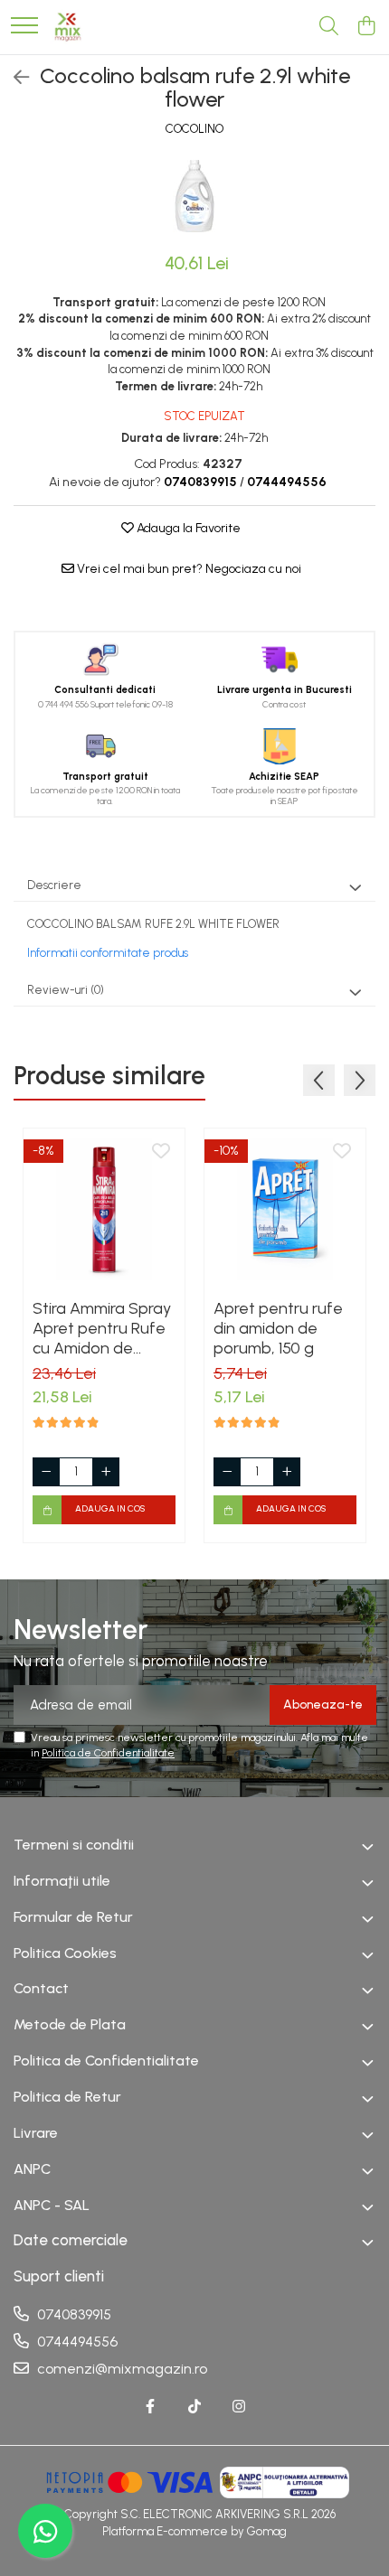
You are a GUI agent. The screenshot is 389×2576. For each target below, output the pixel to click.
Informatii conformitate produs (108, 953)
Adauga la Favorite (187, 528)
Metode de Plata (70, 2024)
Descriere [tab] (54, 885)
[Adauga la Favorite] (161, 1152)
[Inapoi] (14, 78)
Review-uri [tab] (66, 990)
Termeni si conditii (74, 1845)
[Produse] (24, 27)
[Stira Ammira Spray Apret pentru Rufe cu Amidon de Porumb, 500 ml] (104, 1209)
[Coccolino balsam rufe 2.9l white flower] (194, 196)
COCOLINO (194, 129)
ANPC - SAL (52, 2205)
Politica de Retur (67, 2097)
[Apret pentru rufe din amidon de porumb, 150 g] (285, 1209)
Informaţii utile (62, 1881)
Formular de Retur (73, 1917)
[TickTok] (194, 2407)
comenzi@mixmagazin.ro (120, 2369)
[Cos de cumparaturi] (366, 27)
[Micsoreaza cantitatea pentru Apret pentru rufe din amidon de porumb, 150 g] (227, 1472)
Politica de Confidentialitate (108, 1753)
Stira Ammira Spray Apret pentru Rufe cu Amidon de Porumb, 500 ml (102, 1328)
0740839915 (72, 2314)
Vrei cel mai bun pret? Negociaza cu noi (188, 569)
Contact (41, 1988)
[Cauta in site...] (329, 27)
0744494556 (76, 2342)
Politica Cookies (65, 1953)
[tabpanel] (194, 196)
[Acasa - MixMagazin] (68, 27)
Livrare (36, 2133)
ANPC (32, 2169)
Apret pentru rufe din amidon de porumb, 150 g (278, 1328)
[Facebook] (150, 2407)
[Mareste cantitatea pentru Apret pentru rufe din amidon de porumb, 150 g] (287, 1472)
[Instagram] (239, 2407)
